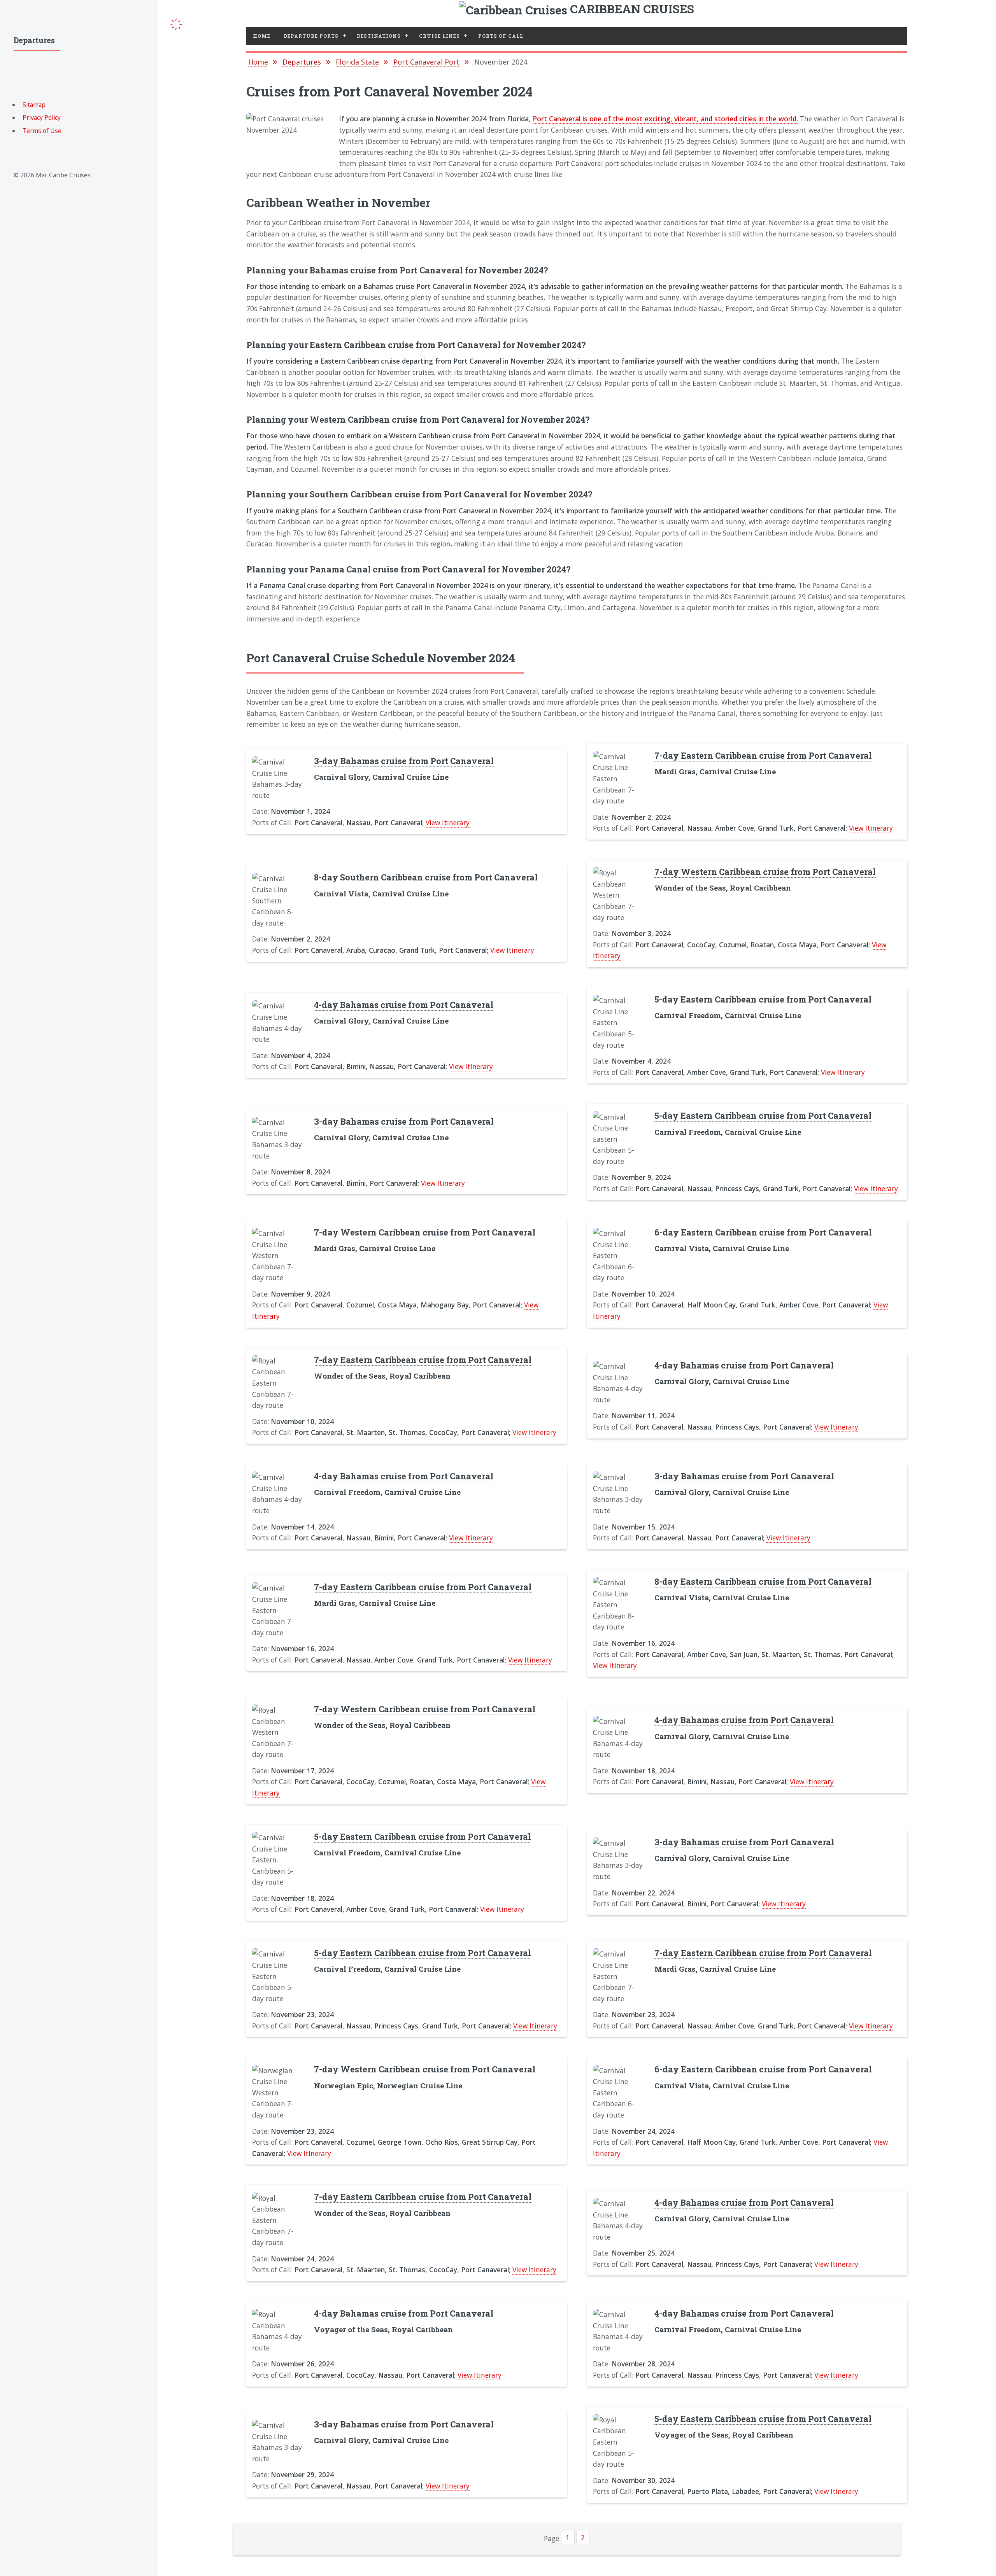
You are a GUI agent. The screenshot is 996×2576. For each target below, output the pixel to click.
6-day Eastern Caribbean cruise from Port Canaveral (763, 1232)
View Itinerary (448, 822)
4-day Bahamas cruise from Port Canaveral (404, 1005)
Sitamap (34, 105)
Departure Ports (311, 36)
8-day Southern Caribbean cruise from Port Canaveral (426, 877)
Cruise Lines (439, 36)
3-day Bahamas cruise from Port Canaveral (404, 761)
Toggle (176, 23)
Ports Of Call (501, 36)
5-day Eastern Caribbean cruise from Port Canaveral (763, 999)
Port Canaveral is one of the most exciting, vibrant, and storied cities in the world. (665, 119)
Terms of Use (42, 131)
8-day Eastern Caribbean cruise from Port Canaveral (763, 1581)
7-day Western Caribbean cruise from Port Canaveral (765, 872)
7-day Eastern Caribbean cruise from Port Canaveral (763, 755)
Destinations (379, 36)
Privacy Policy (42, 117)
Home (262, 36)
